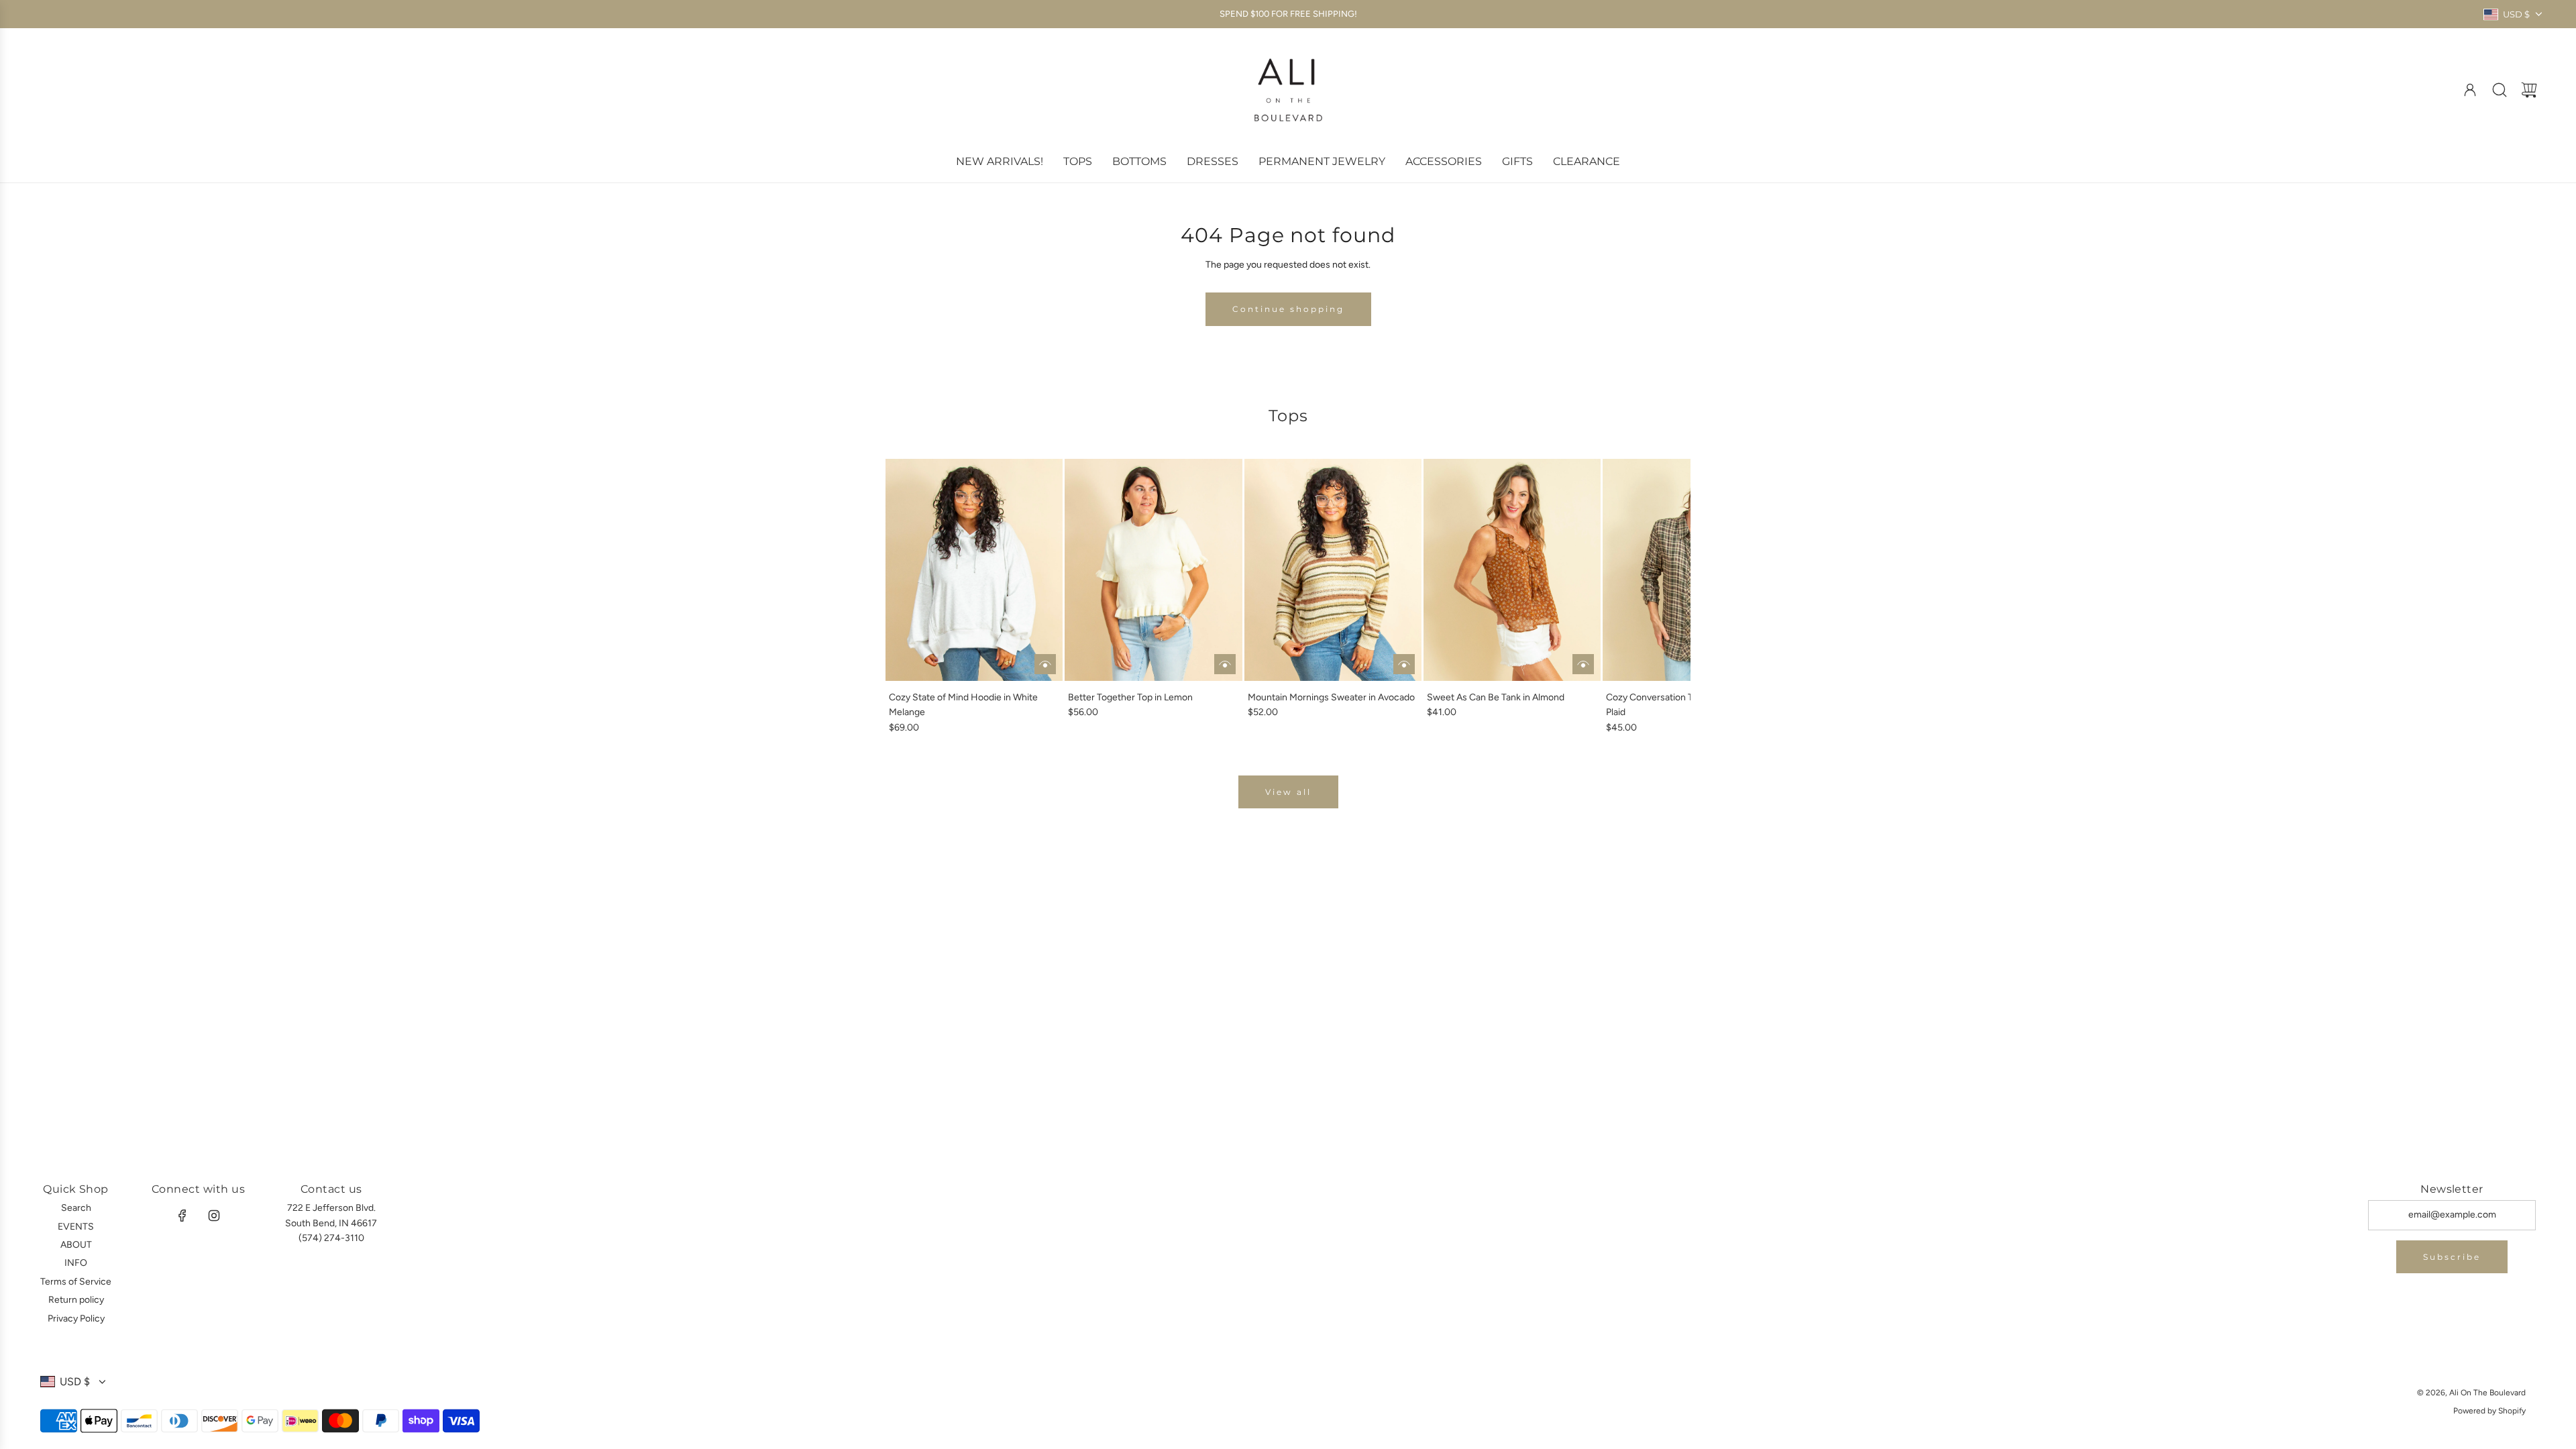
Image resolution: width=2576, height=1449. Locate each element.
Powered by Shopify (2489, 1411)
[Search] (2500, 90)
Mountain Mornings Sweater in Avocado (1331, 697)
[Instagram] (214, 1216)
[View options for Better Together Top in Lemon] (1225, 664)
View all (1288, 792)
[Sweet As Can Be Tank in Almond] (1512, 570)
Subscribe (2452, 1257)
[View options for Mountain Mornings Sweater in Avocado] (1404, 664)
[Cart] (2529, 90)
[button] (918, 597)
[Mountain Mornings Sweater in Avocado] (1333, 570)
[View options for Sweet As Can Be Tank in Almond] (1583, 664)
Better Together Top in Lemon (1130, 697)
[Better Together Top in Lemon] (1153, 570)
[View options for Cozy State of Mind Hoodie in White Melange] (1045, 664)
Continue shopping (1288, 309)
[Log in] (2470, 90)
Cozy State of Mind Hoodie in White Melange (963, 705)
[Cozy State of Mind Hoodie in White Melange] (974, 570)
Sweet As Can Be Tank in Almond (1496, 697)
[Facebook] (182, 1216)
